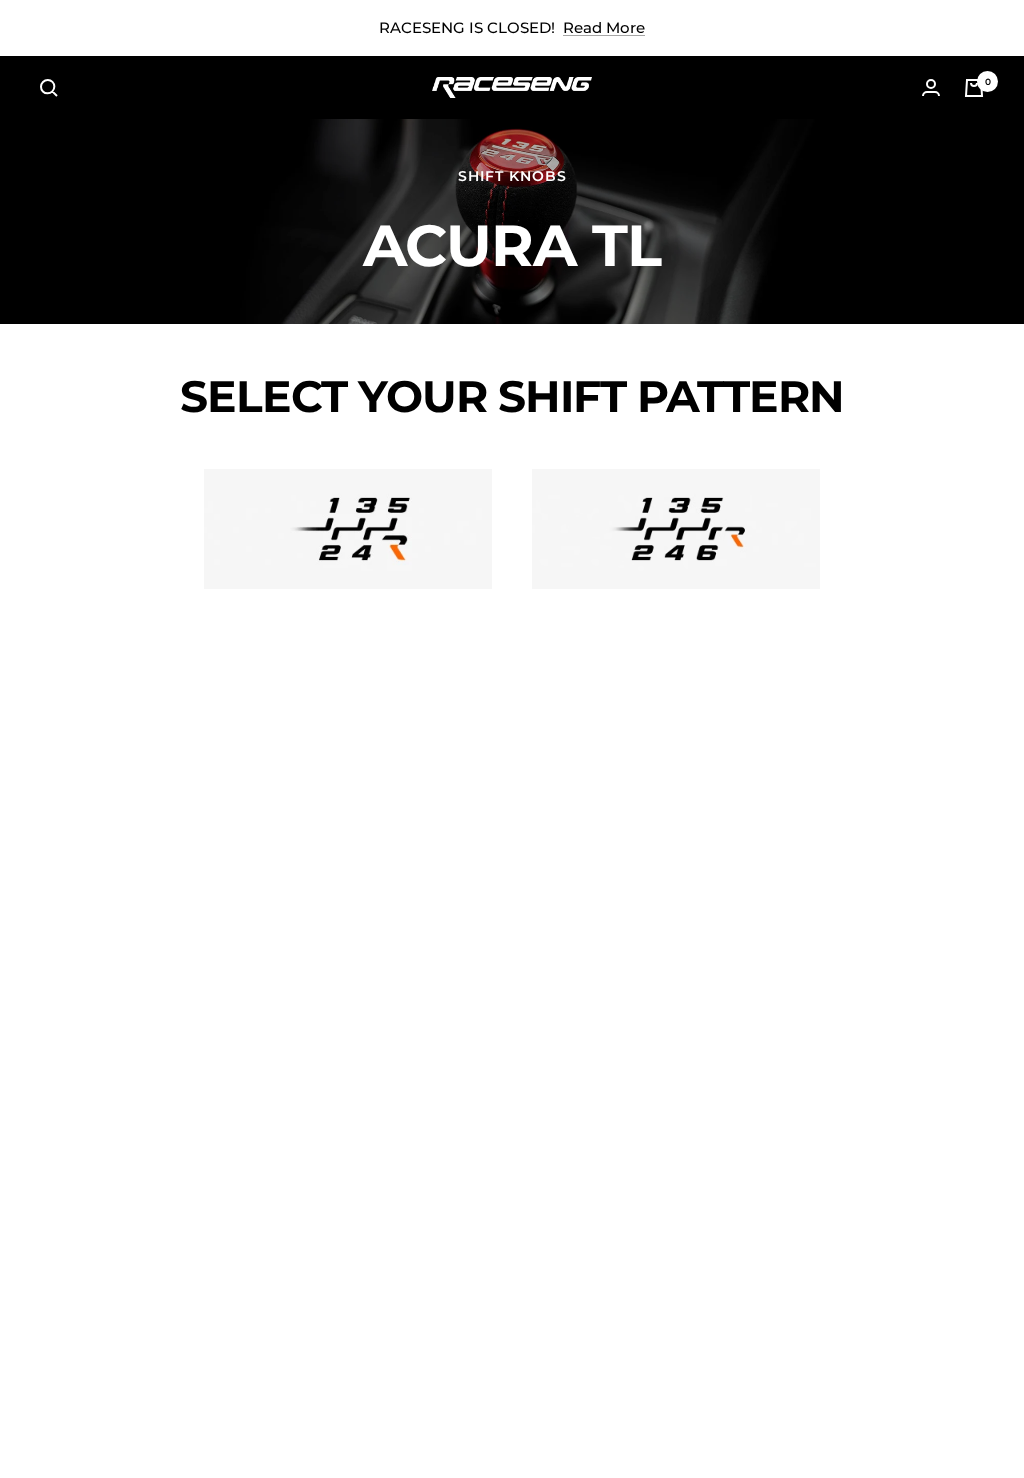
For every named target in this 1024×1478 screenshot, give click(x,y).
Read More (604, 27)
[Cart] (974, 88)
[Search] (49, 88)
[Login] (931, 87)
